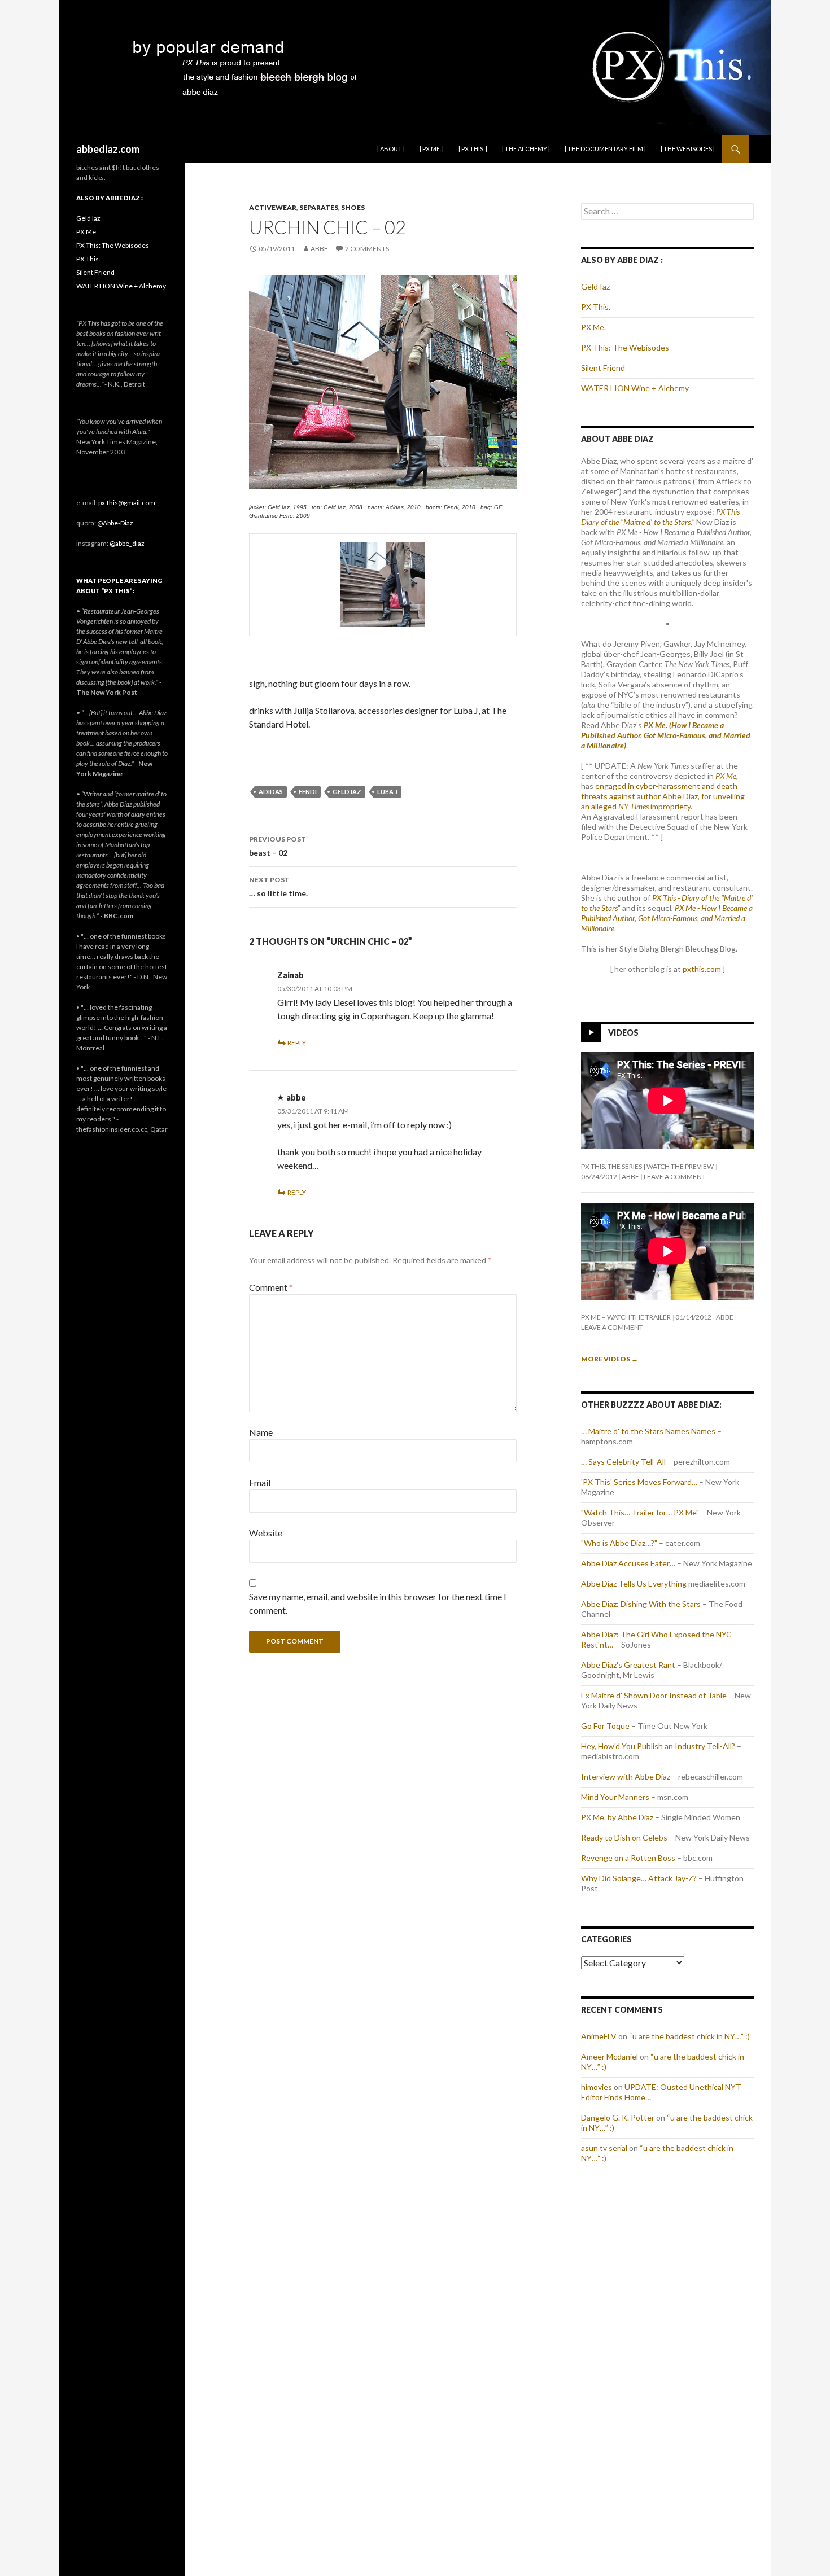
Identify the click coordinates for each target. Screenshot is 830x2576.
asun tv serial (604, 2148)
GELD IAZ (347, 792)
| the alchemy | (526, 149)
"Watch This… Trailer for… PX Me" (640, 1512)
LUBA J (387, 792)
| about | (391, 149)
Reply (297, 1043)
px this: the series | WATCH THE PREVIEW (647, 1166)
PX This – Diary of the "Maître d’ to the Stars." (663, 517)
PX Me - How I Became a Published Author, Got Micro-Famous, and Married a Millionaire (667, 918)
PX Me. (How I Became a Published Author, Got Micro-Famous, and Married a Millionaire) (666, 735)
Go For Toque (605, 1726)
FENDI (308, 792)
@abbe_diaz (127, 543)
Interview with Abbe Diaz (626, 1777)
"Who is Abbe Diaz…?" (619, 1543)
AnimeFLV (599, 2036)
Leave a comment (675, 1177)
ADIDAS (271, 792)
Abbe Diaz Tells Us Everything (634, 1583)
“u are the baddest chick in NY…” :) (689, 2036)
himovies (597, 2087)
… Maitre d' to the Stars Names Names (648, 1431)
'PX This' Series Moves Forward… (639, 1482)
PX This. (596, 307)
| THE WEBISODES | (688, 149)
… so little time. (278, 887)
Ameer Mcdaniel (610, 2056)
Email (260, 1482)
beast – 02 (278, 846)
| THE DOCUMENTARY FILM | (605, 149)
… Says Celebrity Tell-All (623, 1462)
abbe (319, 249)
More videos (610, 1359)
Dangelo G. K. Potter (618, 2117)
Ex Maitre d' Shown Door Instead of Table (654, 1695)
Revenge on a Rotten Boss (628, 1858)
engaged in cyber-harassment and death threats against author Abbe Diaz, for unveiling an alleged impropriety (663, 796)
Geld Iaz (595, 286)
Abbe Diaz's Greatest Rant (628, 1665)
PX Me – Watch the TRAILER (626, 1317)
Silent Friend (603, 368)
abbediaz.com (108, 149)
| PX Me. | (432, 149)
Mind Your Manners (615, 1797)
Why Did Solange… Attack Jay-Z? (639, 1878)
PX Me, (727, 776)
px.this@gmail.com (127, 503)
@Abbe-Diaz (115, 523)
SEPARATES (319, 207)
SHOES (353, 207)
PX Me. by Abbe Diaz (617, 1817)
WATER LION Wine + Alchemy (635, 388)
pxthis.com (702, 969)
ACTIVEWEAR (273, 207)
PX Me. (593, 327)
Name (261, 1432)
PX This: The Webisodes (625, 347)
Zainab (290, 975)
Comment (271, 1287)
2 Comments (367, 249)
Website (266, 1533)
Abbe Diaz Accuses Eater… (628, 1563)
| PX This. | (473, 149)
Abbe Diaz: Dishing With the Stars (641, 1604)
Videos (623, 1033)
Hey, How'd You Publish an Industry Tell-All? (658, 1746)
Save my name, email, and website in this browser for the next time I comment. (378, 1603)
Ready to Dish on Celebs (624, 1837)
